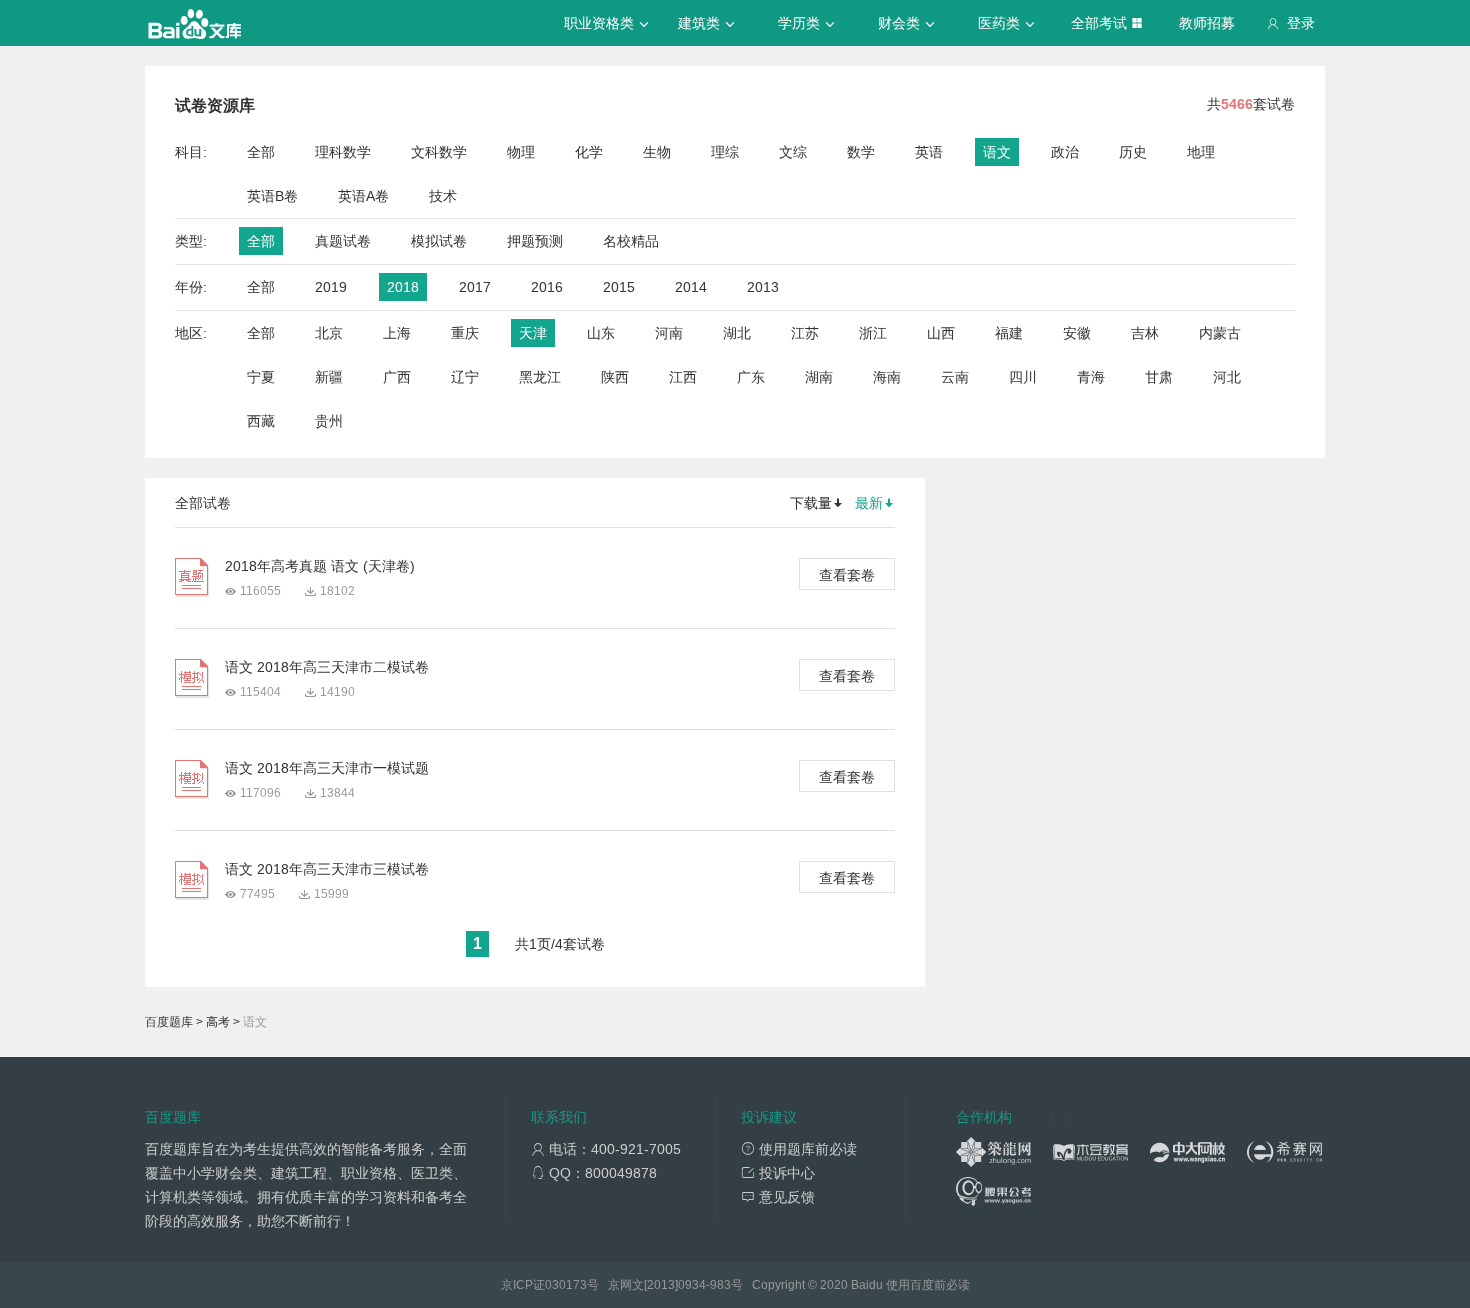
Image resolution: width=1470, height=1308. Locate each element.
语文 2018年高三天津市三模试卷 (327, 869)
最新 (869, 503)
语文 (997, 152)
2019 (331, 287)
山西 (941, 333)
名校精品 (631, 241)
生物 (657, 152)
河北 (1227, 377)
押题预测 (535, 241)
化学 (589, 152)
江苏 (805, 333)
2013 (763, 287)
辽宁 (465, 377)
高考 (218, 1022)
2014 (691, 287)
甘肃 (1159, 377)
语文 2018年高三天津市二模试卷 (327, 667)
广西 (397, 377)
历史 (1133, 152)
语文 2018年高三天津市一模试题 (327, 768)
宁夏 (261, 377)
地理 (1201, 152)
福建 (1009, 333)
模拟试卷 (439, 241)
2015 (619, 287)
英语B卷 (272, 196)
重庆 (465, 333)
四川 (1023, 377)
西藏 (261, 421)
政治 (1065, 152)
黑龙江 (540, 377)
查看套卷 (847, 575)
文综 (793, 152)
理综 (725, 152)
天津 (533, 333)
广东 (751, 377)
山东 (601, 333)
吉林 (1145, 333)
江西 (683, 377)
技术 (443, 196)
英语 (929, 152)
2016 (547, 287)
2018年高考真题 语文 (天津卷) (320, 566)
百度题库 (169, 1022)
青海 (1091, 377)
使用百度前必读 (928, 1285)
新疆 (329, 377)
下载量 (811, 503)
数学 (861, 152)
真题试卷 (343, 241)
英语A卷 (363, 196)
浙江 (873, 333)
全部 (261, 152)
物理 (521, 152)
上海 (397, 333)
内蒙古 (1220, 333)
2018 (403, 287)
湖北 (737, 333)
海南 (887, 377)
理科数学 (343, 152)
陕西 (615, 377)
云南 (955, 377)
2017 (475, 287)
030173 (566, 1285)
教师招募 (1207, 23)
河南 (669, 333)
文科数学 (439, 152)
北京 (329, 333)
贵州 (329, 421)
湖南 (819, 377)
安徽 (1077, 333)
